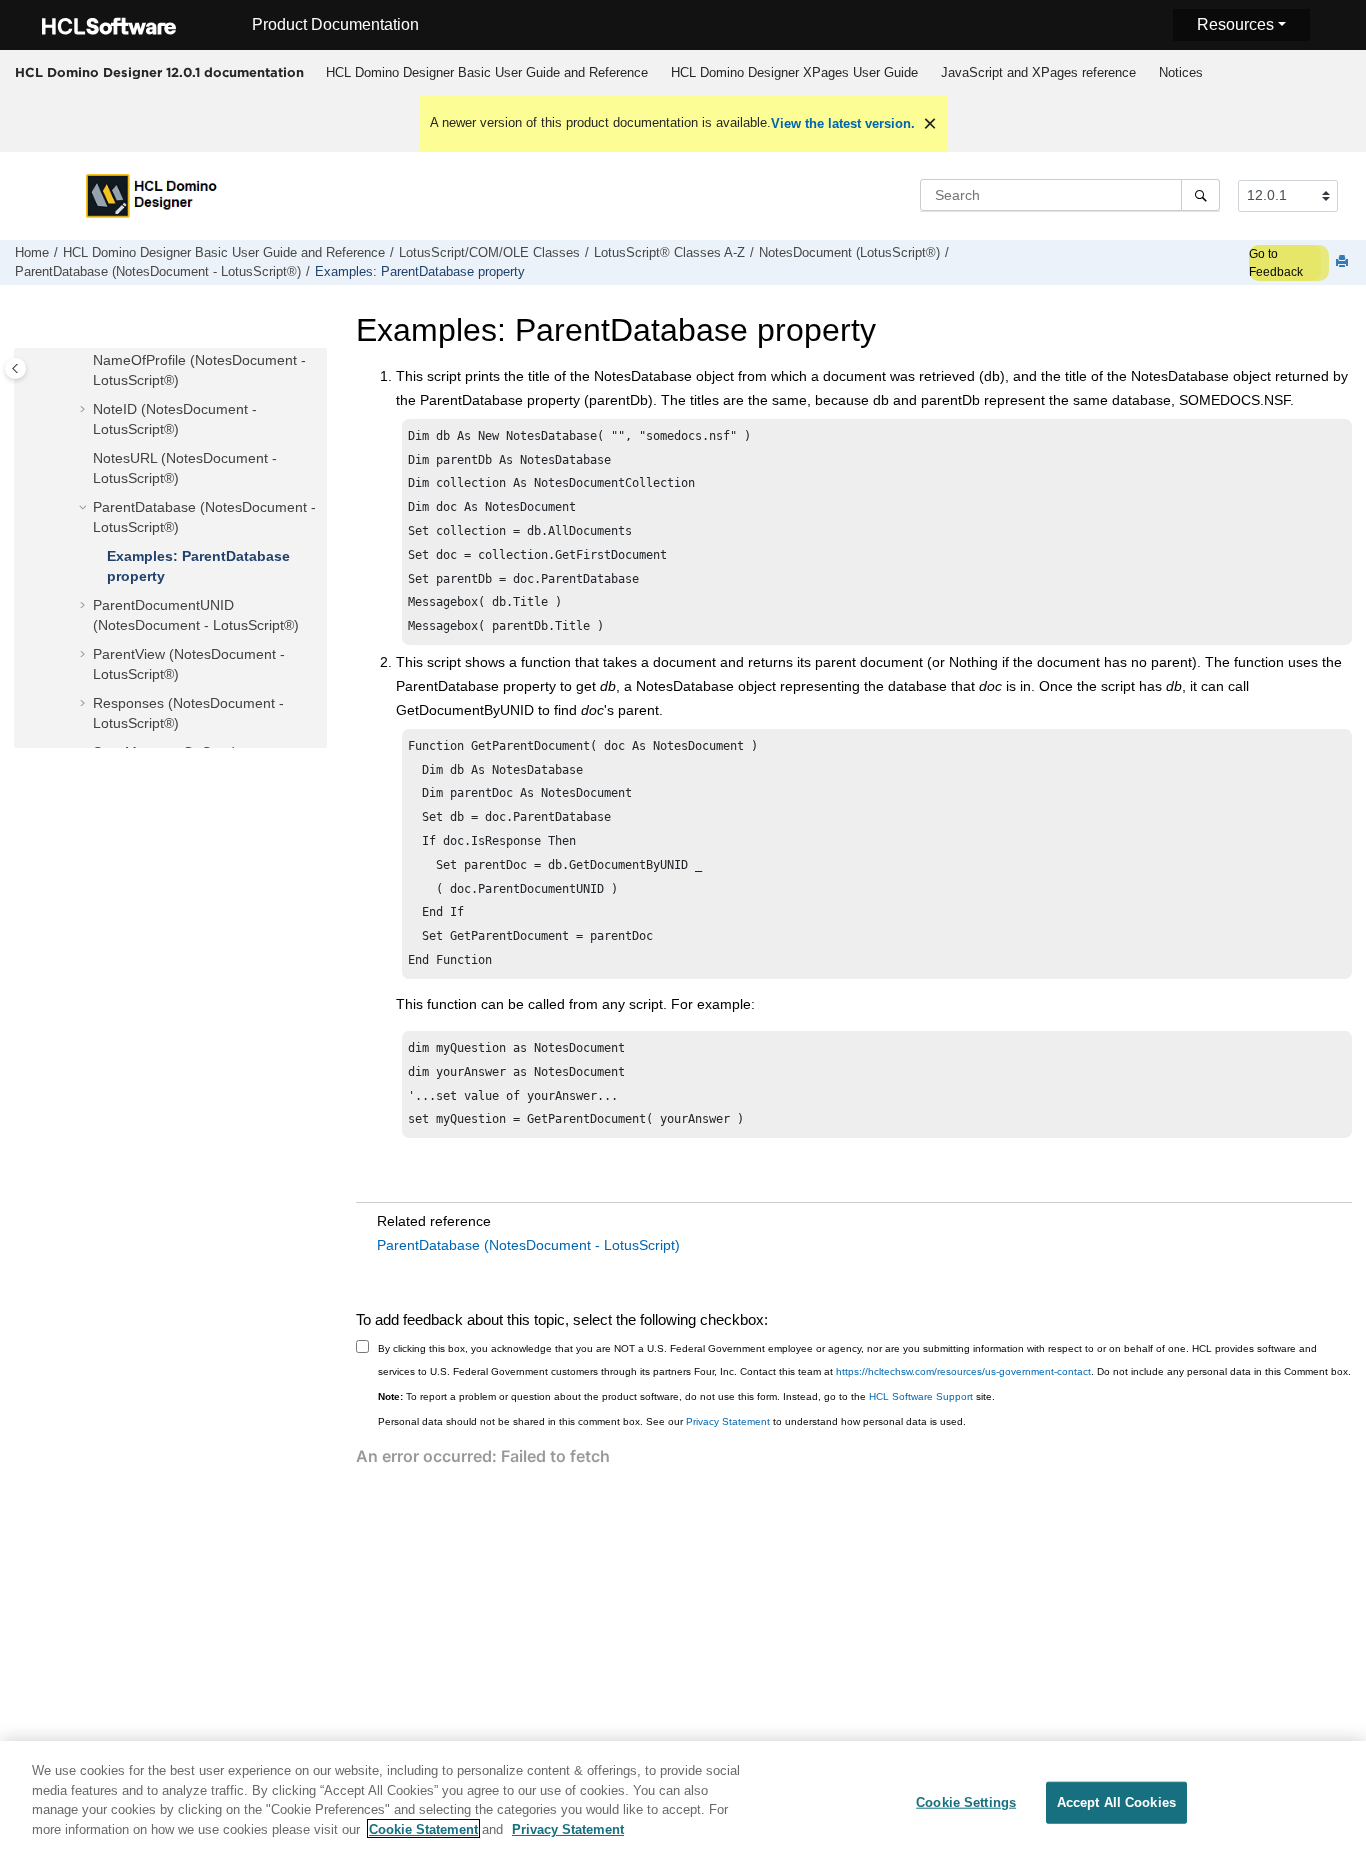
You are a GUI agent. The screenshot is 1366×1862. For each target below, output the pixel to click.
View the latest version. (843, 123)
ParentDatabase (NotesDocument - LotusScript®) (158, 272)
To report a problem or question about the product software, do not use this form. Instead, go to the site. (686, 1396)
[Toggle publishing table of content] (15, 368)
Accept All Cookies (1116, 1802)
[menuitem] (486, 73)
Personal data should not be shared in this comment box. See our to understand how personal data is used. (672, 1421)
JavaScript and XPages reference (1038, 72)
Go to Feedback (1276, 263)
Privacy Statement (728, 1421)
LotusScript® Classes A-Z (669, 253)
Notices (1181, 72)
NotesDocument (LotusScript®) (849, 253)
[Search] (1200, 195)
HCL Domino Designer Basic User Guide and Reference (487, 72)
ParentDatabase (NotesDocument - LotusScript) (528, 1245)
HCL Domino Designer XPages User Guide (794, 72)
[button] (85, 361)
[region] (683, 1801)
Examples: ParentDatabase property (420, 272)
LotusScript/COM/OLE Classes (489, 253)
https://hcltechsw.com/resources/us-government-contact (963, 1371)
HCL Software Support (921, 1396)
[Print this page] (1344, 262)
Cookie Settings (966, 1802)
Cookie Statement (423, 1828)
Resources (1235, 24)
